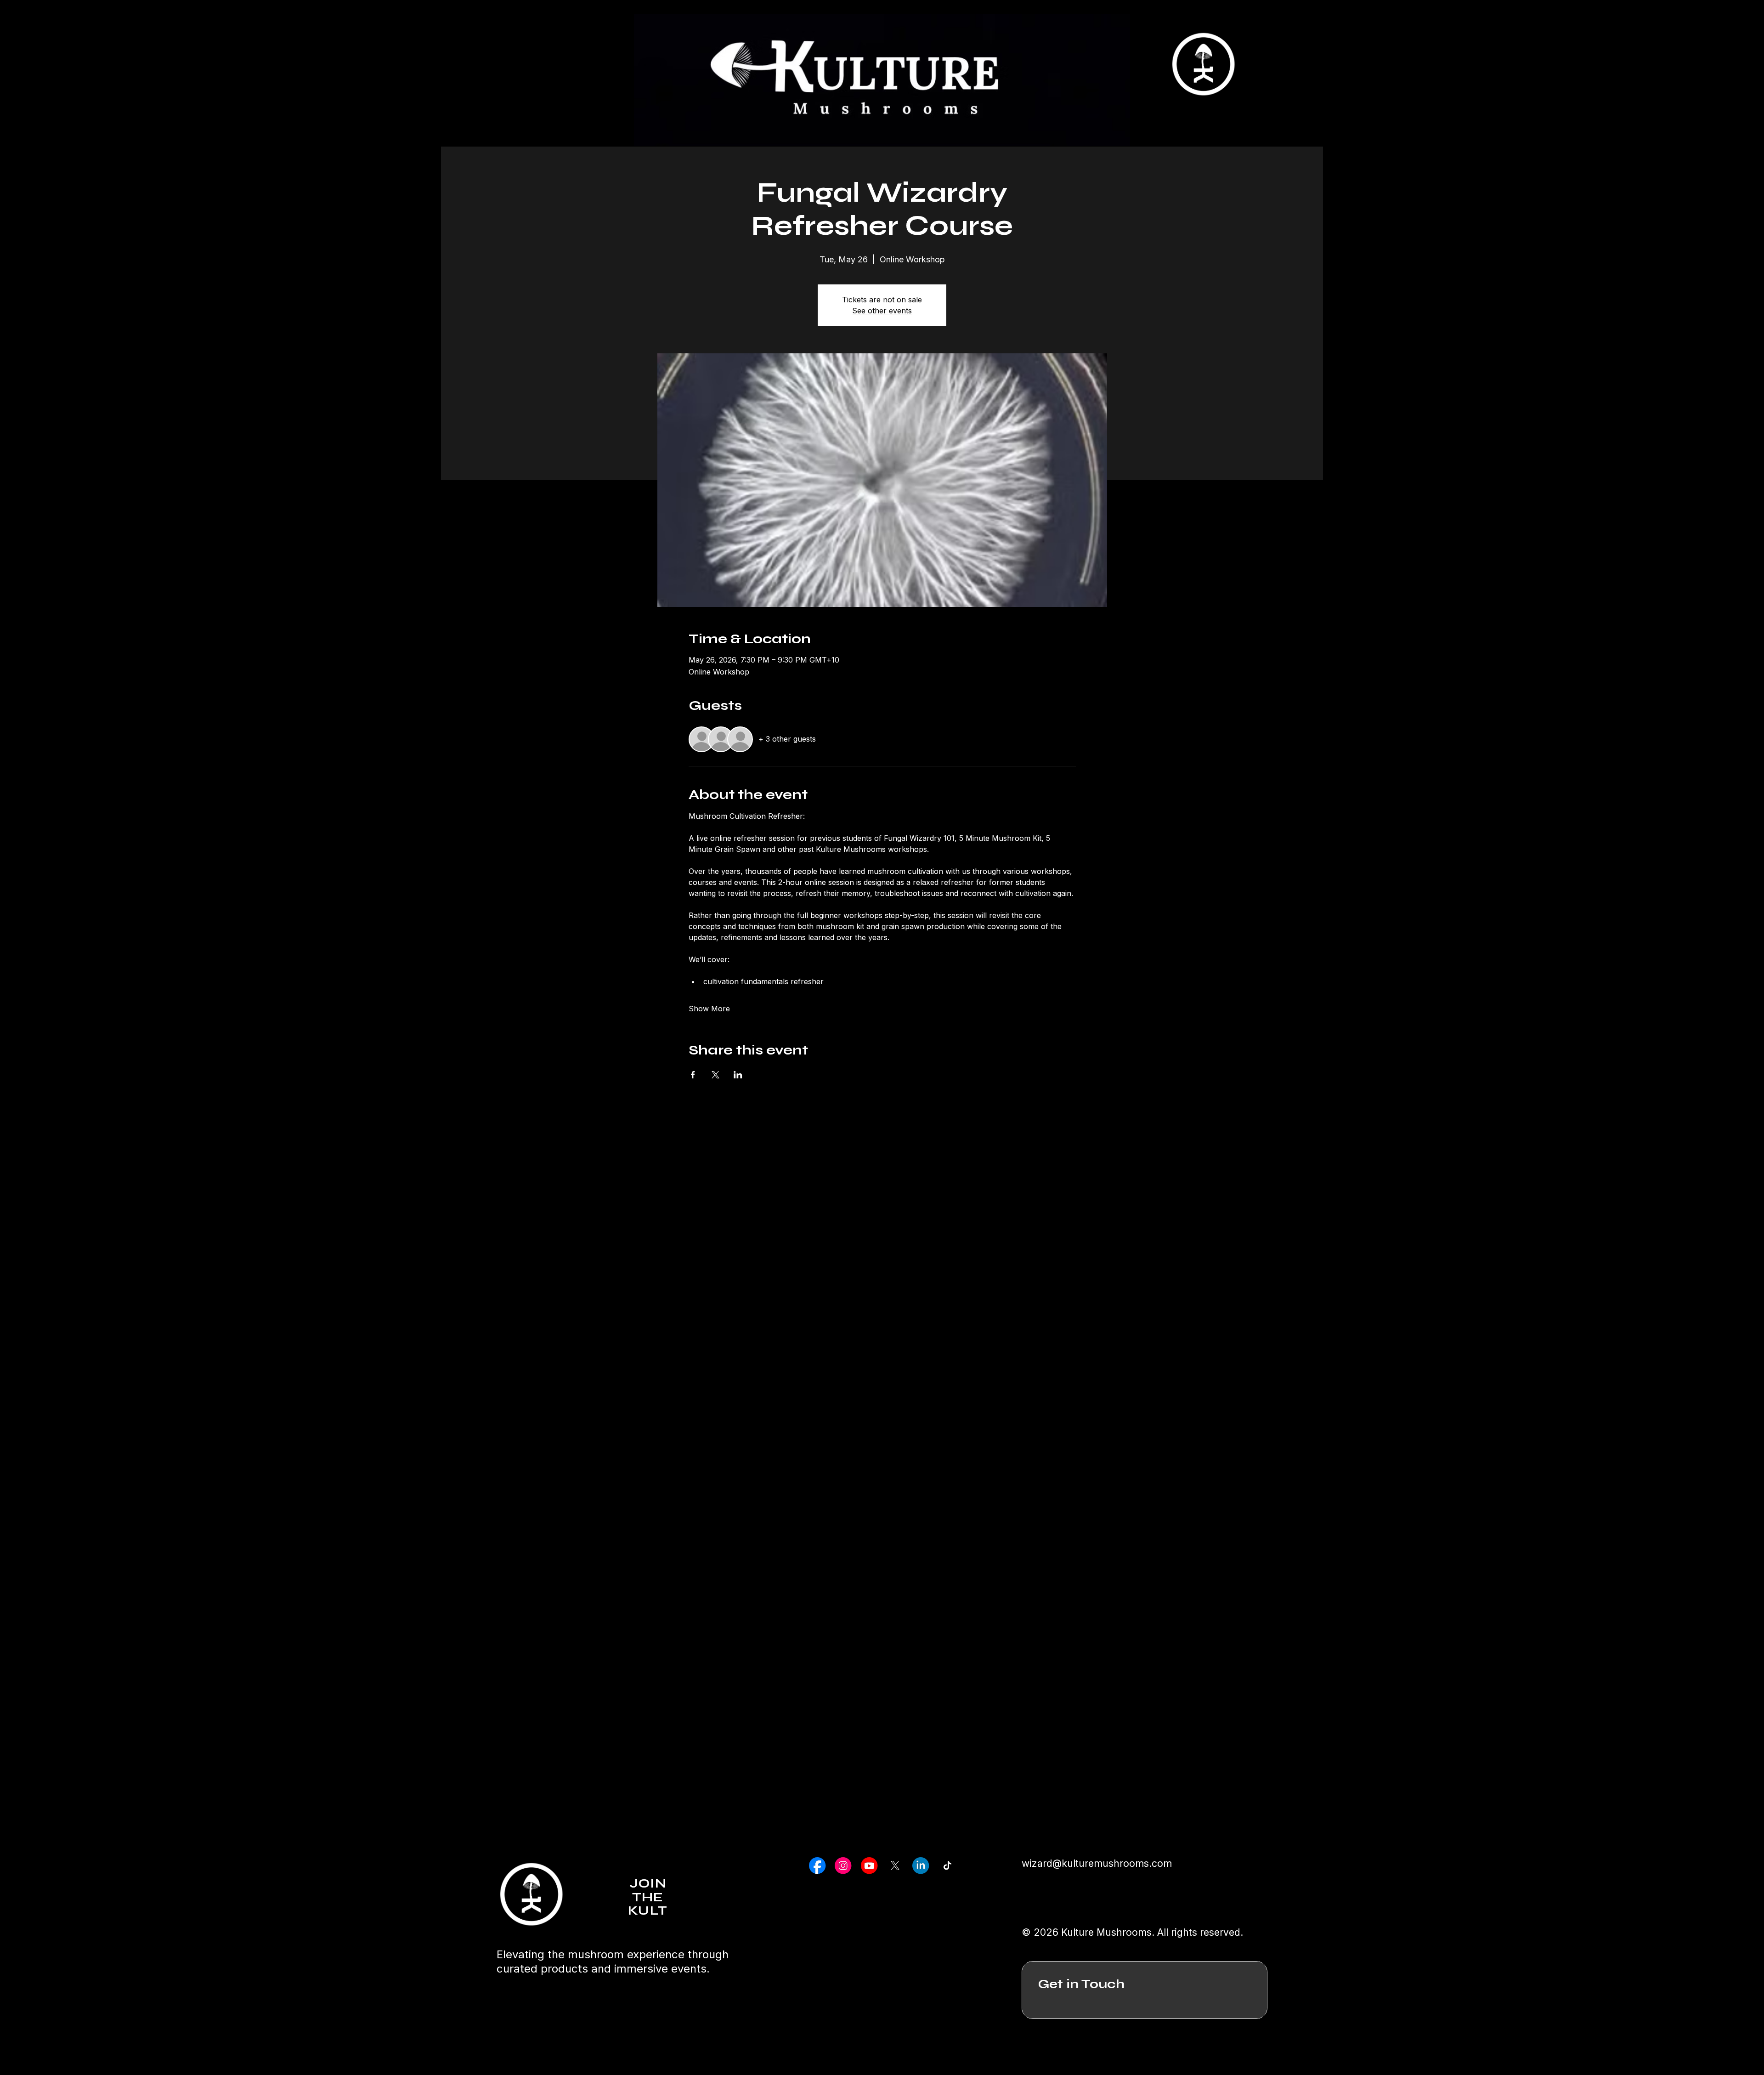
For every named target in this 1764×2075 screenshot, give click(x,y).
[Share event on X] (715, 1075)
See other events (882, 311)
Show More (709, 1009)
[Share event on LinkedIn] (738, 1075)
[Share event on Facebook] (693, 1075)
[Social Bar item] (817, 1865)
